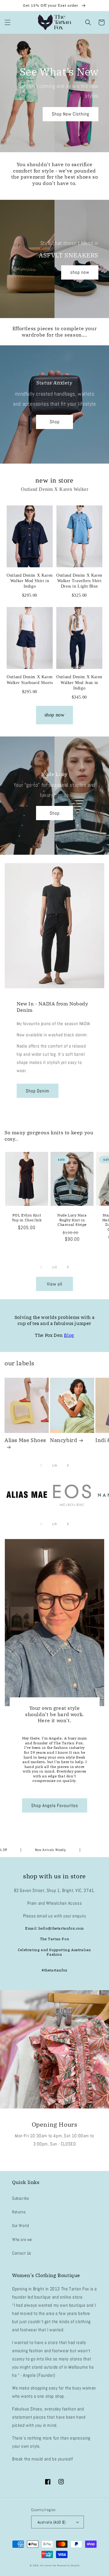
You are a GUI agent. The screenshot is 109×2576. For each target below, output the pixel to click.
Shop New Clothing (71, 114)
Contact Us (22, 2253)
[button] (8, 22)
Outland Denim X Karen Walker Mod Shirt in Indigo (30, 581)
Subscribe (20, 2198)
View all (55, 1284)
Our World (20, 2225)
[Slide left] (41, 1267)
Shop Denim (38, 1091)
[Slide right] (68, 1267)
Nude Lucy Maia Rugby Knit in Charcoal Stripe (72, 1220)
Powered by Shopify (68, 2565)
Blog (69, 1335)
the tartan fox (48, 2565)
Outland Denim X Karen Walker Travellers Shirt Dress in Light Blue (79, 581)
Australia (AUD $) (52, 2522)
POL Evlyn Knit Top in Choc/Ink (27, 1218)
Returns (19, 2212)
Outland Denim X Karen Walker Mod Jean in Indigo (79, 682)
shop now (80, 272)
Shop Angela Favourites (55, 1805)
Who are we (22, 2239)
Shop (55, 422)
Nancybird (63, 1440)
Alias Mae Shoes (25, 1440)
